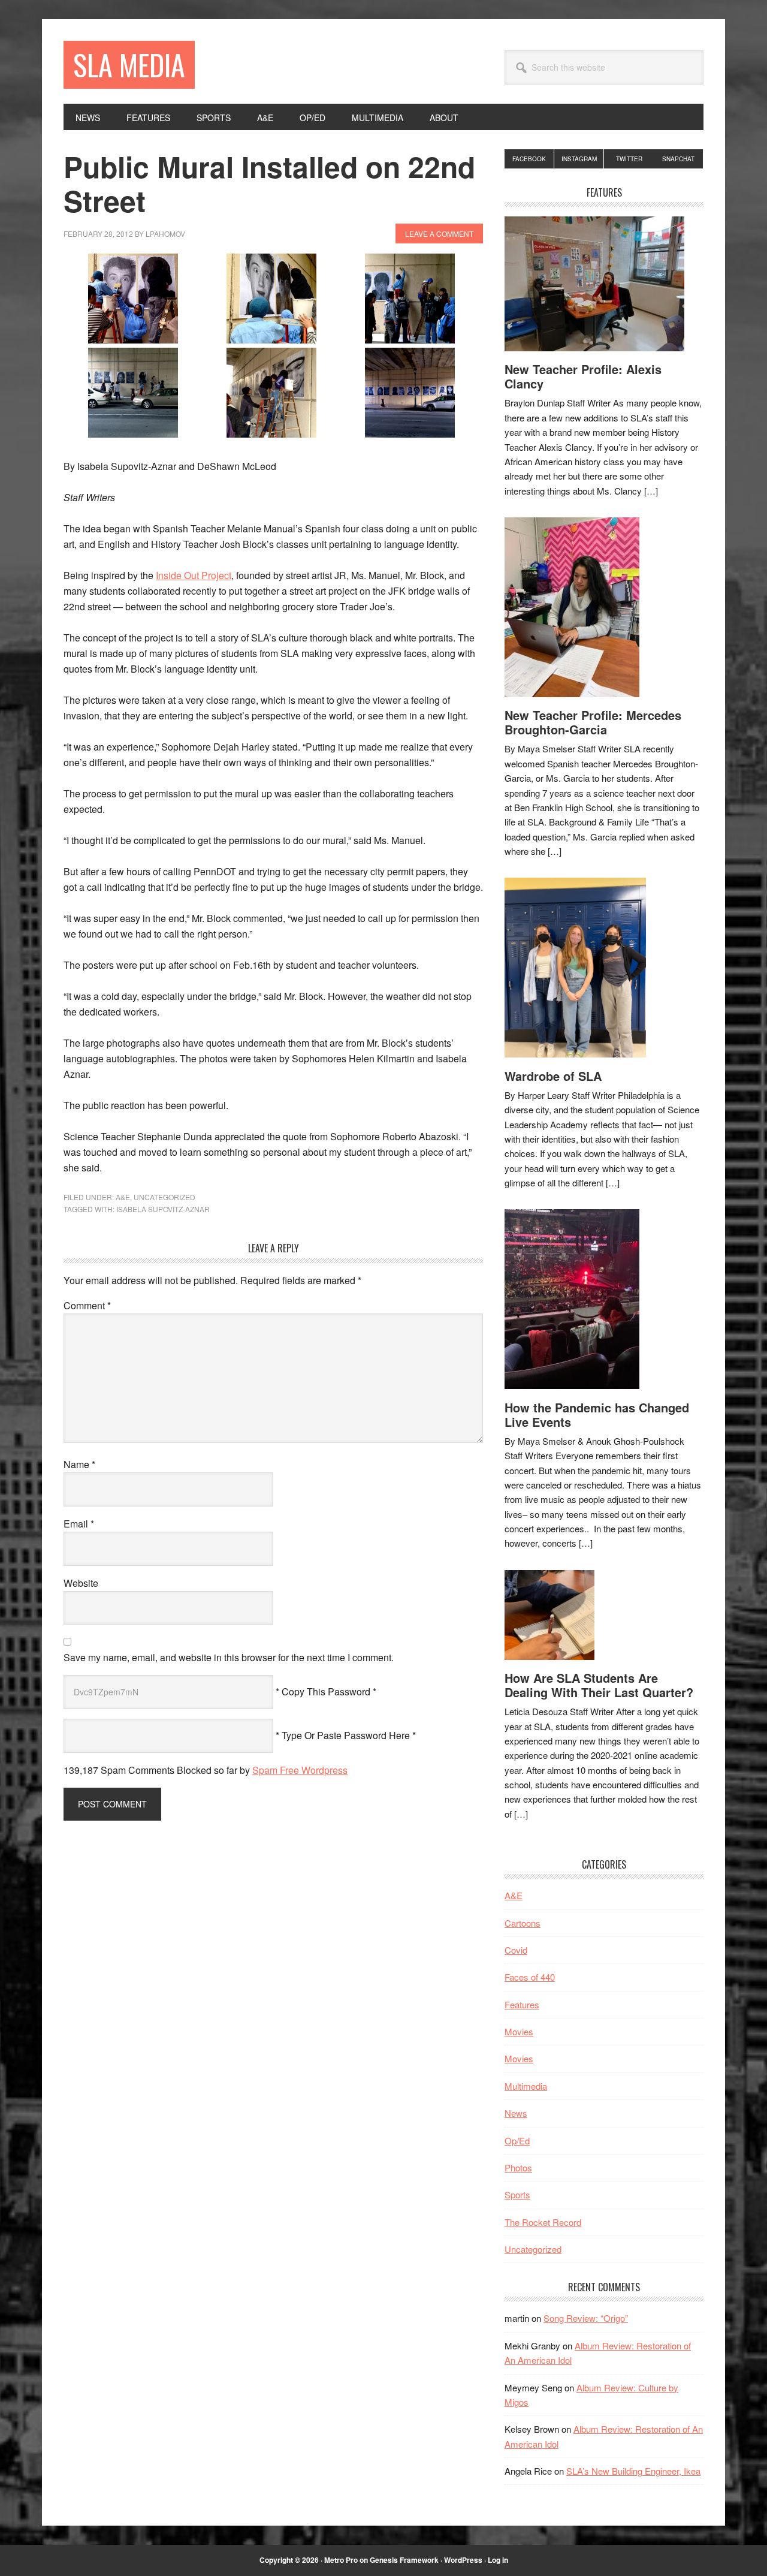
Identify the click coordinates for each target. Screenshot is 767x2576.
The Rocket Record (543, 2222)
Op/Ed (517, 2140)
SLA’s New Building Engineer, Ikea (633, 2471)
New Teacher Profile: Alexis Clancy (583, 376)
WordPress (463, 2560)
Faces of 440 (530, 1977)
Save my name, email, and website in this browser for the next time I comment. (229, 1657)
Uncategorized (164, 1197)
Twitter (629, 159)
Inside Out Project (194, 575)
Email (79, 1524)
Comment (87, 1305)
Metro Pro (341, 2560)
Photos (518, 2167)
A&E (123, 1197)
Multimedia (526, 2086)
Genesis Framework (404, 2560)
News (516, 2113)
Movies (519, 2031)
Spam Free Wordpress (300, 1770)
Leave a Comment (439, 234)
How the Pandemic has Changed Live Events (597, 1414)
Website (81, 1583)
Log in (498, 2560)
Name (79, 1464)
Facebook (529, 159)
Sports (517, 2194)
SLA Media (129, 64)
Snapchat (678, 159)
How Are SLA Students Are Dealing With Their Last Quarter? (599, 1685)
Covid (516, 1950)
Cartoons (523, 1923)
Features (522, 2004)
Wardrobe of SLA (553, 1076)
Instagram (579, 159)
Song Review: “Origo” (586, 2318)
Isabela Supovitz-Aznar (163, 1209)
